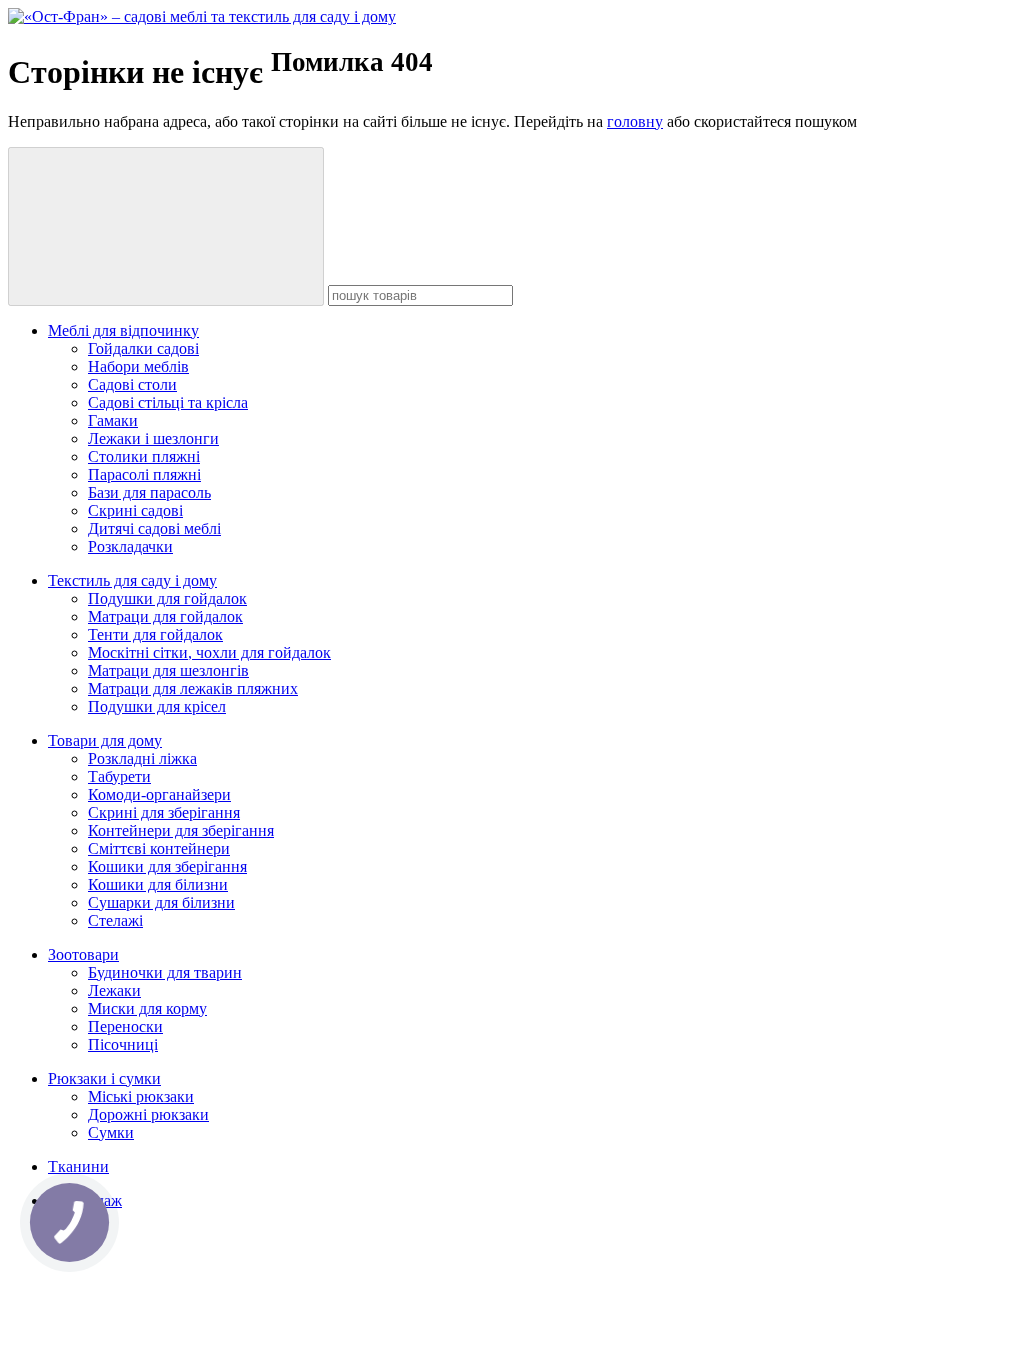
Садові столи (132, 384)
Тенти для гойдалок (155, 634)
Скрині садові (135, 510)
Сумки (111, 1132)
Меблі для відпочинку (123, 330)
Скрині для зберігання (164, 812)
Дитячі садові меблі (154, 528)
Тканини (78, 1166)
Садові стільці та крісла (168, 402)
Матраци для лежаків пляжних (193, 688)
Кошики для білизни (158, 884)
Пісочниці (123, 1044)
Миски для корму (147, 1008)
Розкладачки (130, 546)
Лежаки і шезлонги (153, 438)
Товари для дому (105, 740)
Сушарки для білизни (161, 902)
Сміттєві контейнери (159, 848)
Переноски (125, 1026)
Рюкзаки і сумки (104, 1078)
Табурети (119, 776)
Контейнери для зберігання (181, 830)
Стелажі (115, 920)
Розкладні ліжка (142, 758)
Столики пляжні (144, 456)
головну (635, 121)
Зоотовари (83, 954)
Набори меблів (138, 366)
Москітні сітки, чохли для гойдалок (209, 652)
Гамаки (113, 420)
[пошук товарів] (166, 226)
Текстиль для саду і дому (132, 580)
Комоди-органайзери (159, 794)
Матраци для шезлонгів (168, 670)
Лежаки (114, 990)
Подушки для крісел (157, 706)
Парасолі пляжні (144, 474)
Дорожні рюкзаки (148, 1114)
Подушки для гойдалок (167, 598)
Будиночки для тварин (165, 972)
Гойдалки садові (143, 348)
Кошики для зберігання (167, 866)
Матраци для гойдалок (165, 616)
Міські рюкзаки (141, 1096)
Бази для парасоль (149, 492)
